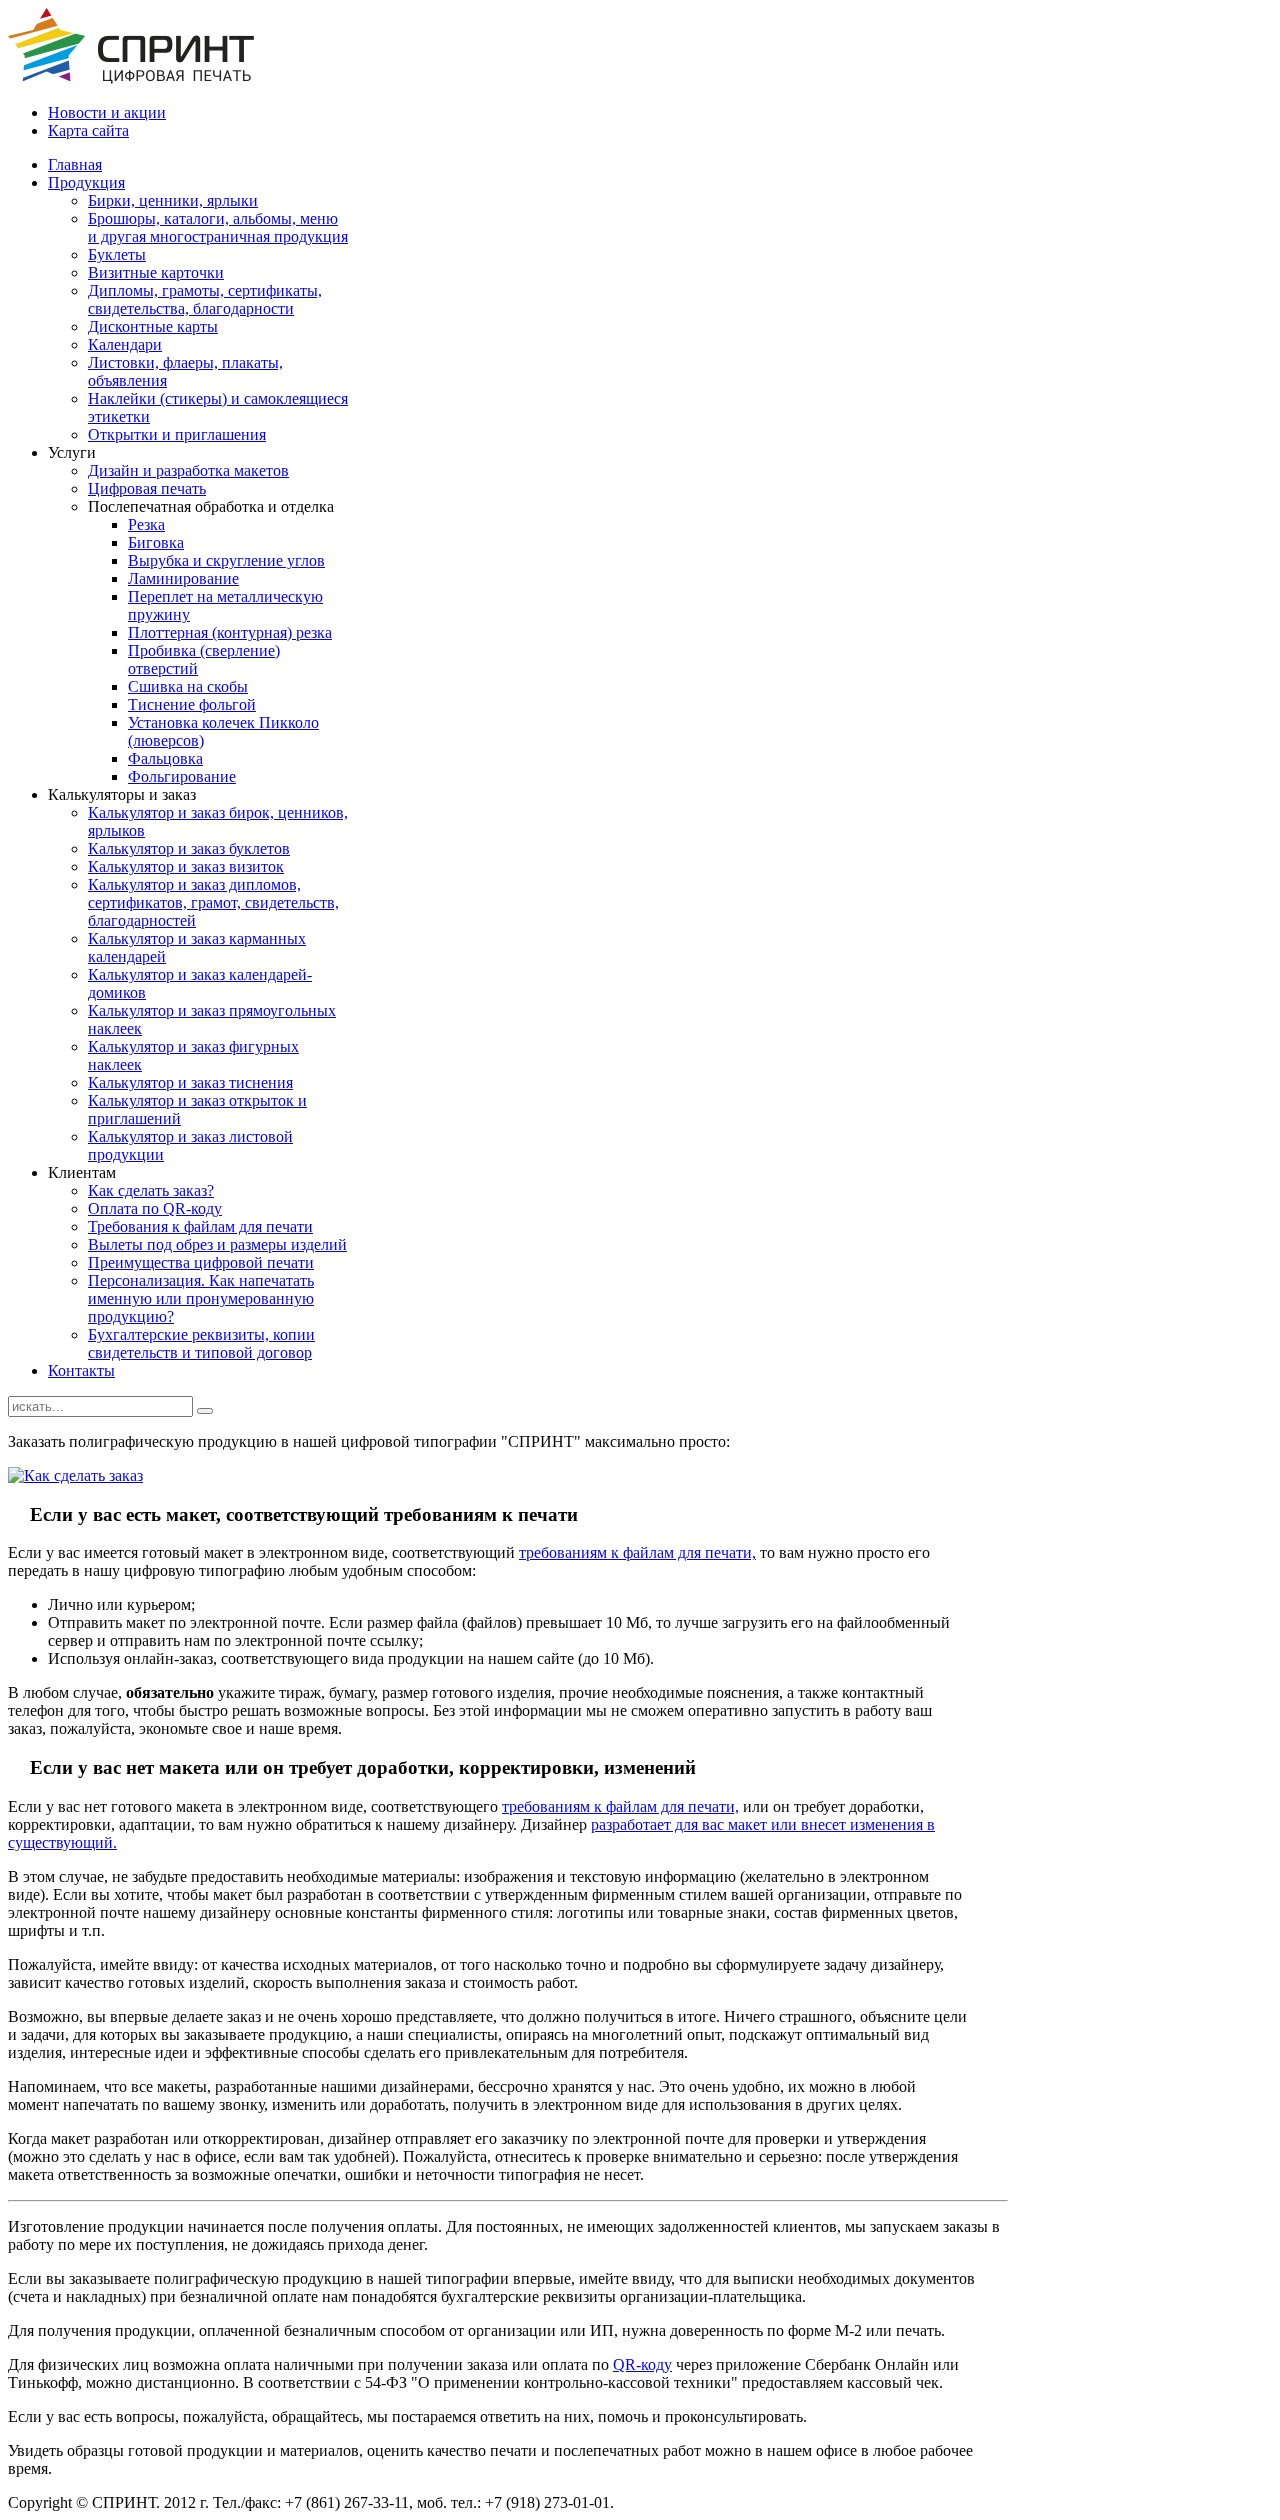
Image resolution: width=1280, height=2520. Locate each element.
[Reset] (205, 1411)
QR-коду (642, 2364)
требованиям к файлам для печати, (637, 1552)
